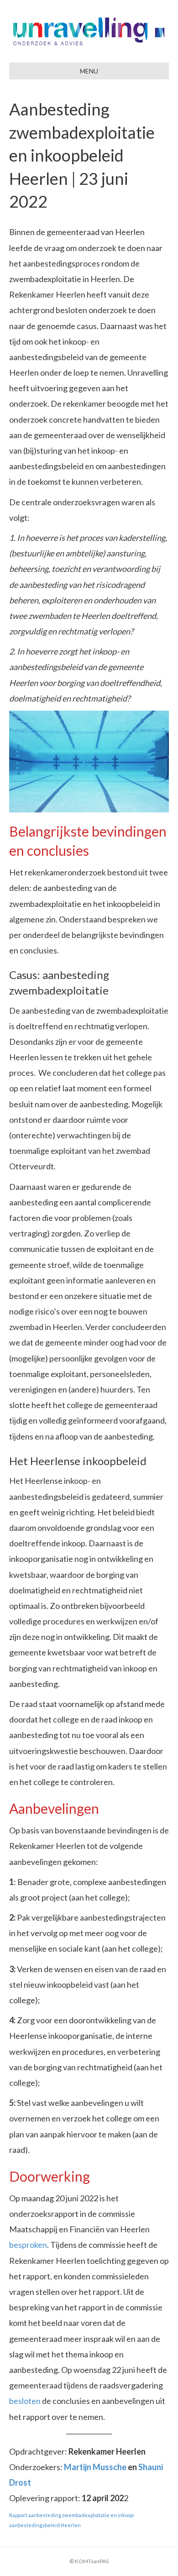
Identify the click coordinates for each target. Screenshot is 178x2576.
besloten (25, 2401)
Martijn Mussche (95, 2467)
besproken (28, 2245)
